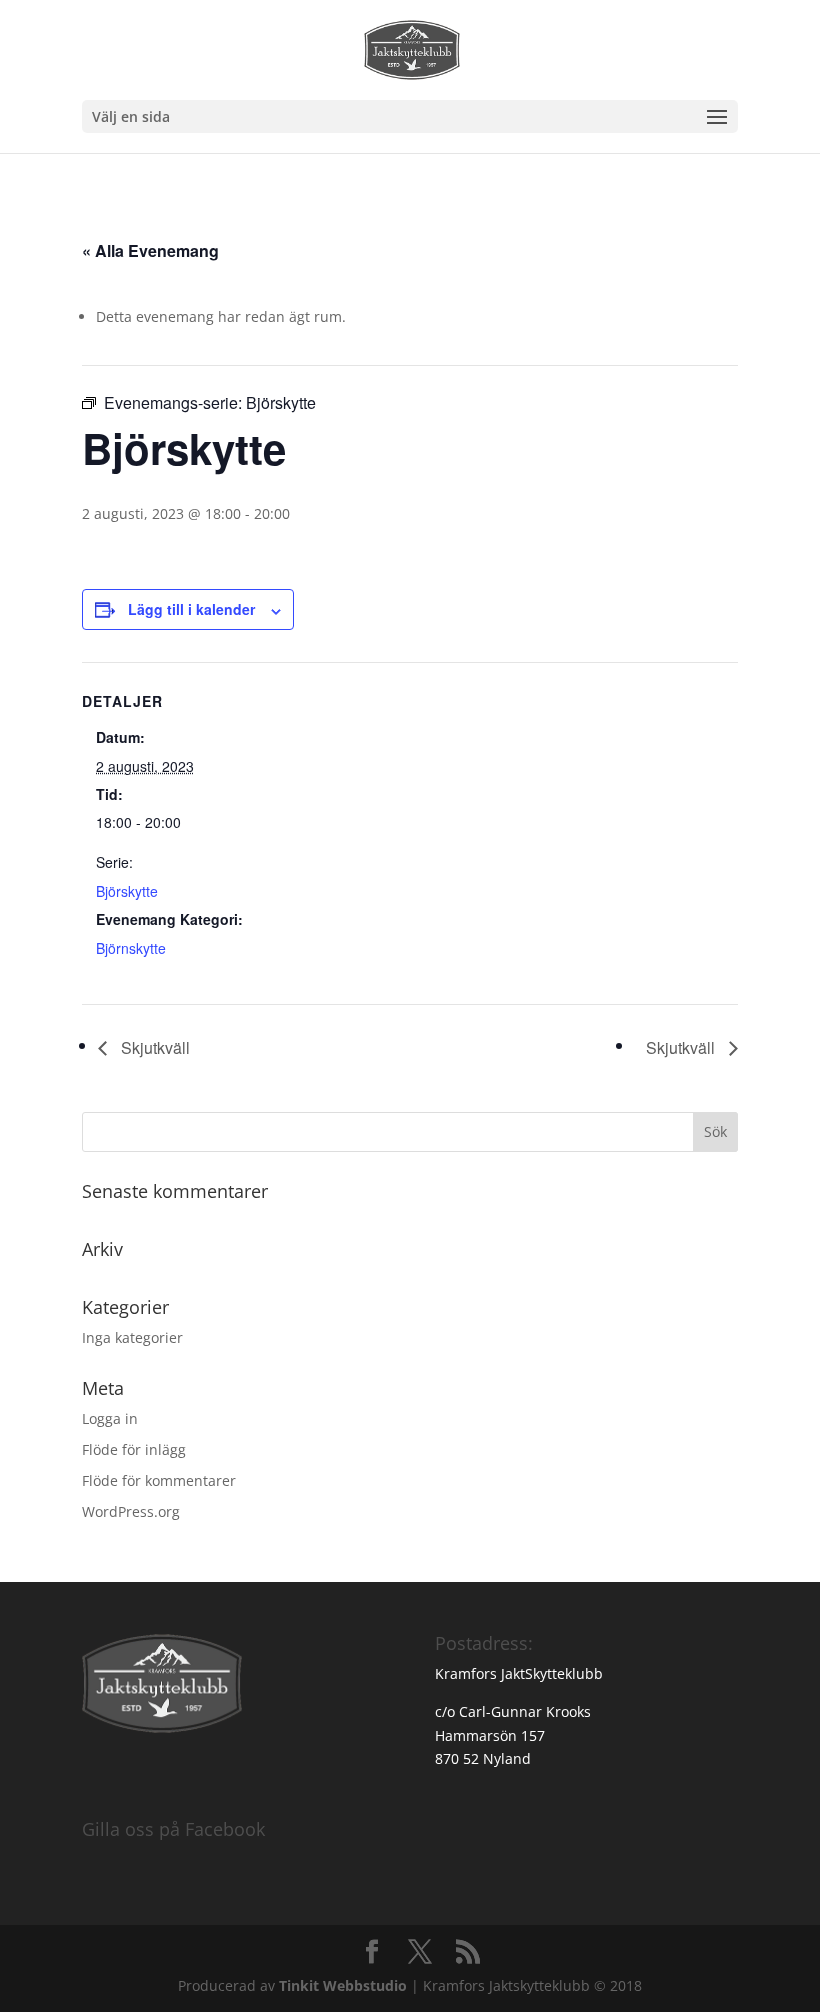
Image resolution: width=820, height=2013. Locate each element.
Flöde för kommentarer (159, 1480)
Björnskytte (131, 948)
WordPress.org (131, 1511)
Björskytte (127, 891)
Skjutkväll (153, 1047)
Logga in (110, 1418)
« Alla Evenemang (150, 250)
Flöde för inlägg (134, 1449)
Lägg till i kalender (191, 609)
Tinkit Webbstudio (343, 1985)
